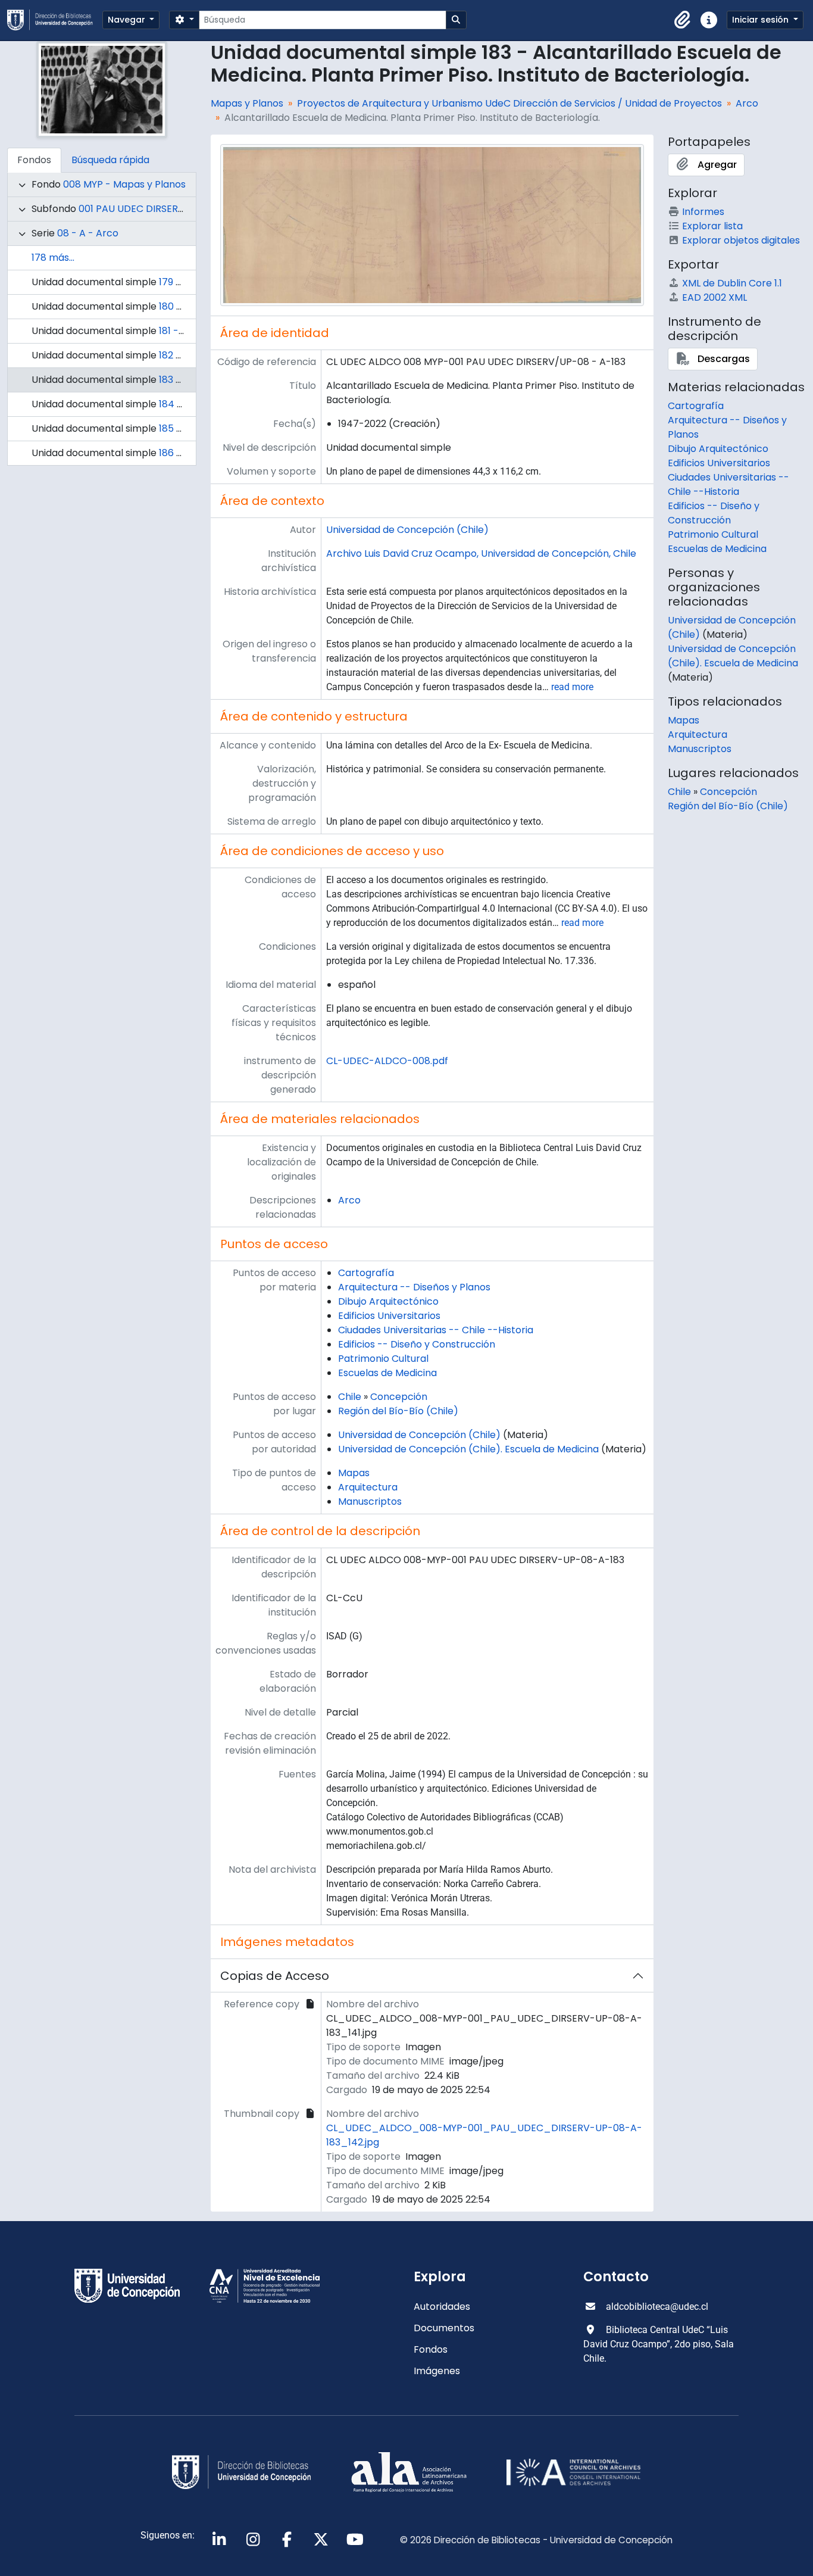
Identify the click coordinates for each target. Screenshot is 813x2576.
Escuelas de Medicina (387, 1373)
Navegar (128, 20)
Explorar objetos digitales (741, 240)
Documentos (444, 2328)
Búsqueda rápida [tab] (110, 160)
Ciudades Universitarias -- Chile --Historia (436, 1330)
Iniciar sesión (762, 20)
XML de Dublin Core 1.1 (732, 283)
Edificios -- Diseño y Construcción (417, 1344)
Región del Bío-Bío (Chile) (398, 1411)
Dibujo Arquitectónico (388, 1301)
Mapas (354, 1473)
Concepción (399, 1397)
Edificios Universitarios (389, 1316)
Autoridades (442, 2307)
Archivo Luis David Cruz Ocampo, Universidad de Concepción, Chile (481, 553)
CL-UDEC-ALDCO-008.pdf (387, 1061)
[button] (683, 20)
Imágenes (437, 2371)
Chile (350, 1397)
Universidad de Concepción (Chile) (407, 530)
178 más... (53, 258)
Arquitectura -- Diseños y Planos (414, 1287)
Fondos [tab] (34, 160)
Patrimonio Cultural (383, 1359)
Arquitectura (368, 1487)
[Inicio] (55, 20)
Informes (703, 212)
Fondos (431, 2349)
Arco (747, 103)
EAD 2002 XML (714, 297)
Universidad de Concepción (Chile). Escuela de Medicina (468, 1449)
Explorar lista (712, 226)
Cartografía (366, 1273)
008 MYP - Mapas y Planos (124, 184)
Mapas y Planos (247, 103)
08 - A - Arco (88, 233)
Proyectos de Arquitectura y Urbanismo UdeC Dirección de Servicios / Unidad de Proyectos (509, 103)
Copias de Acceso (275, 1976)
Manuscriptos (370, 1501)
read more (572, 687)
